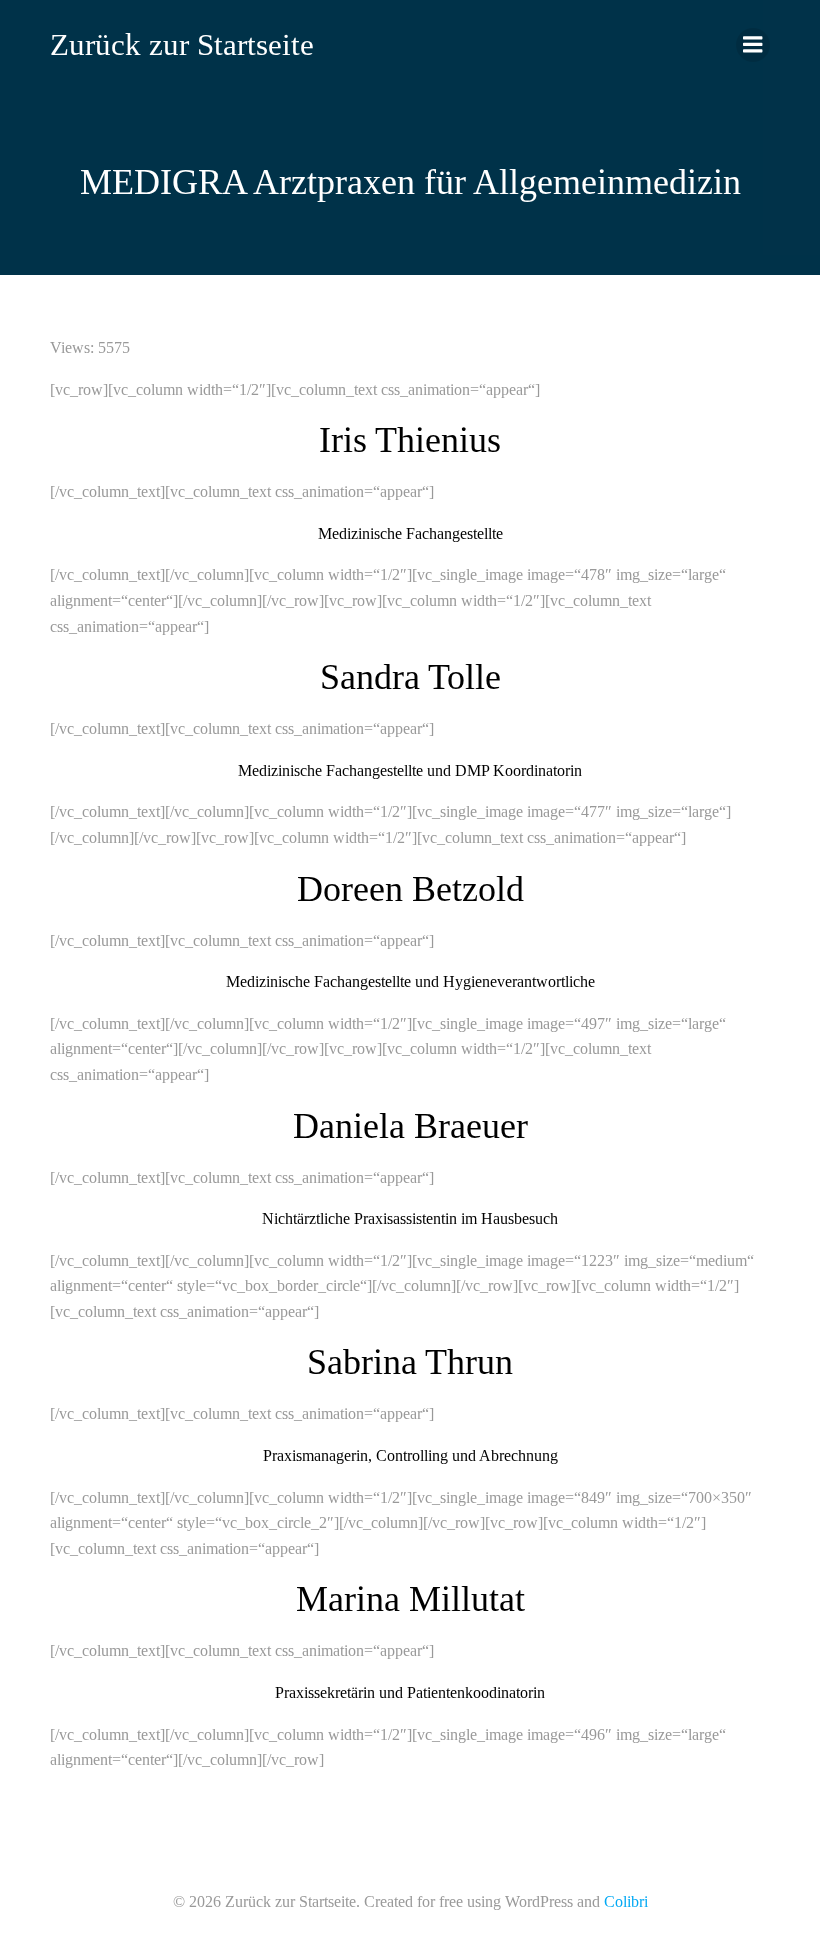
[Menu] (753, 45)
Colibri (626, 1901)
